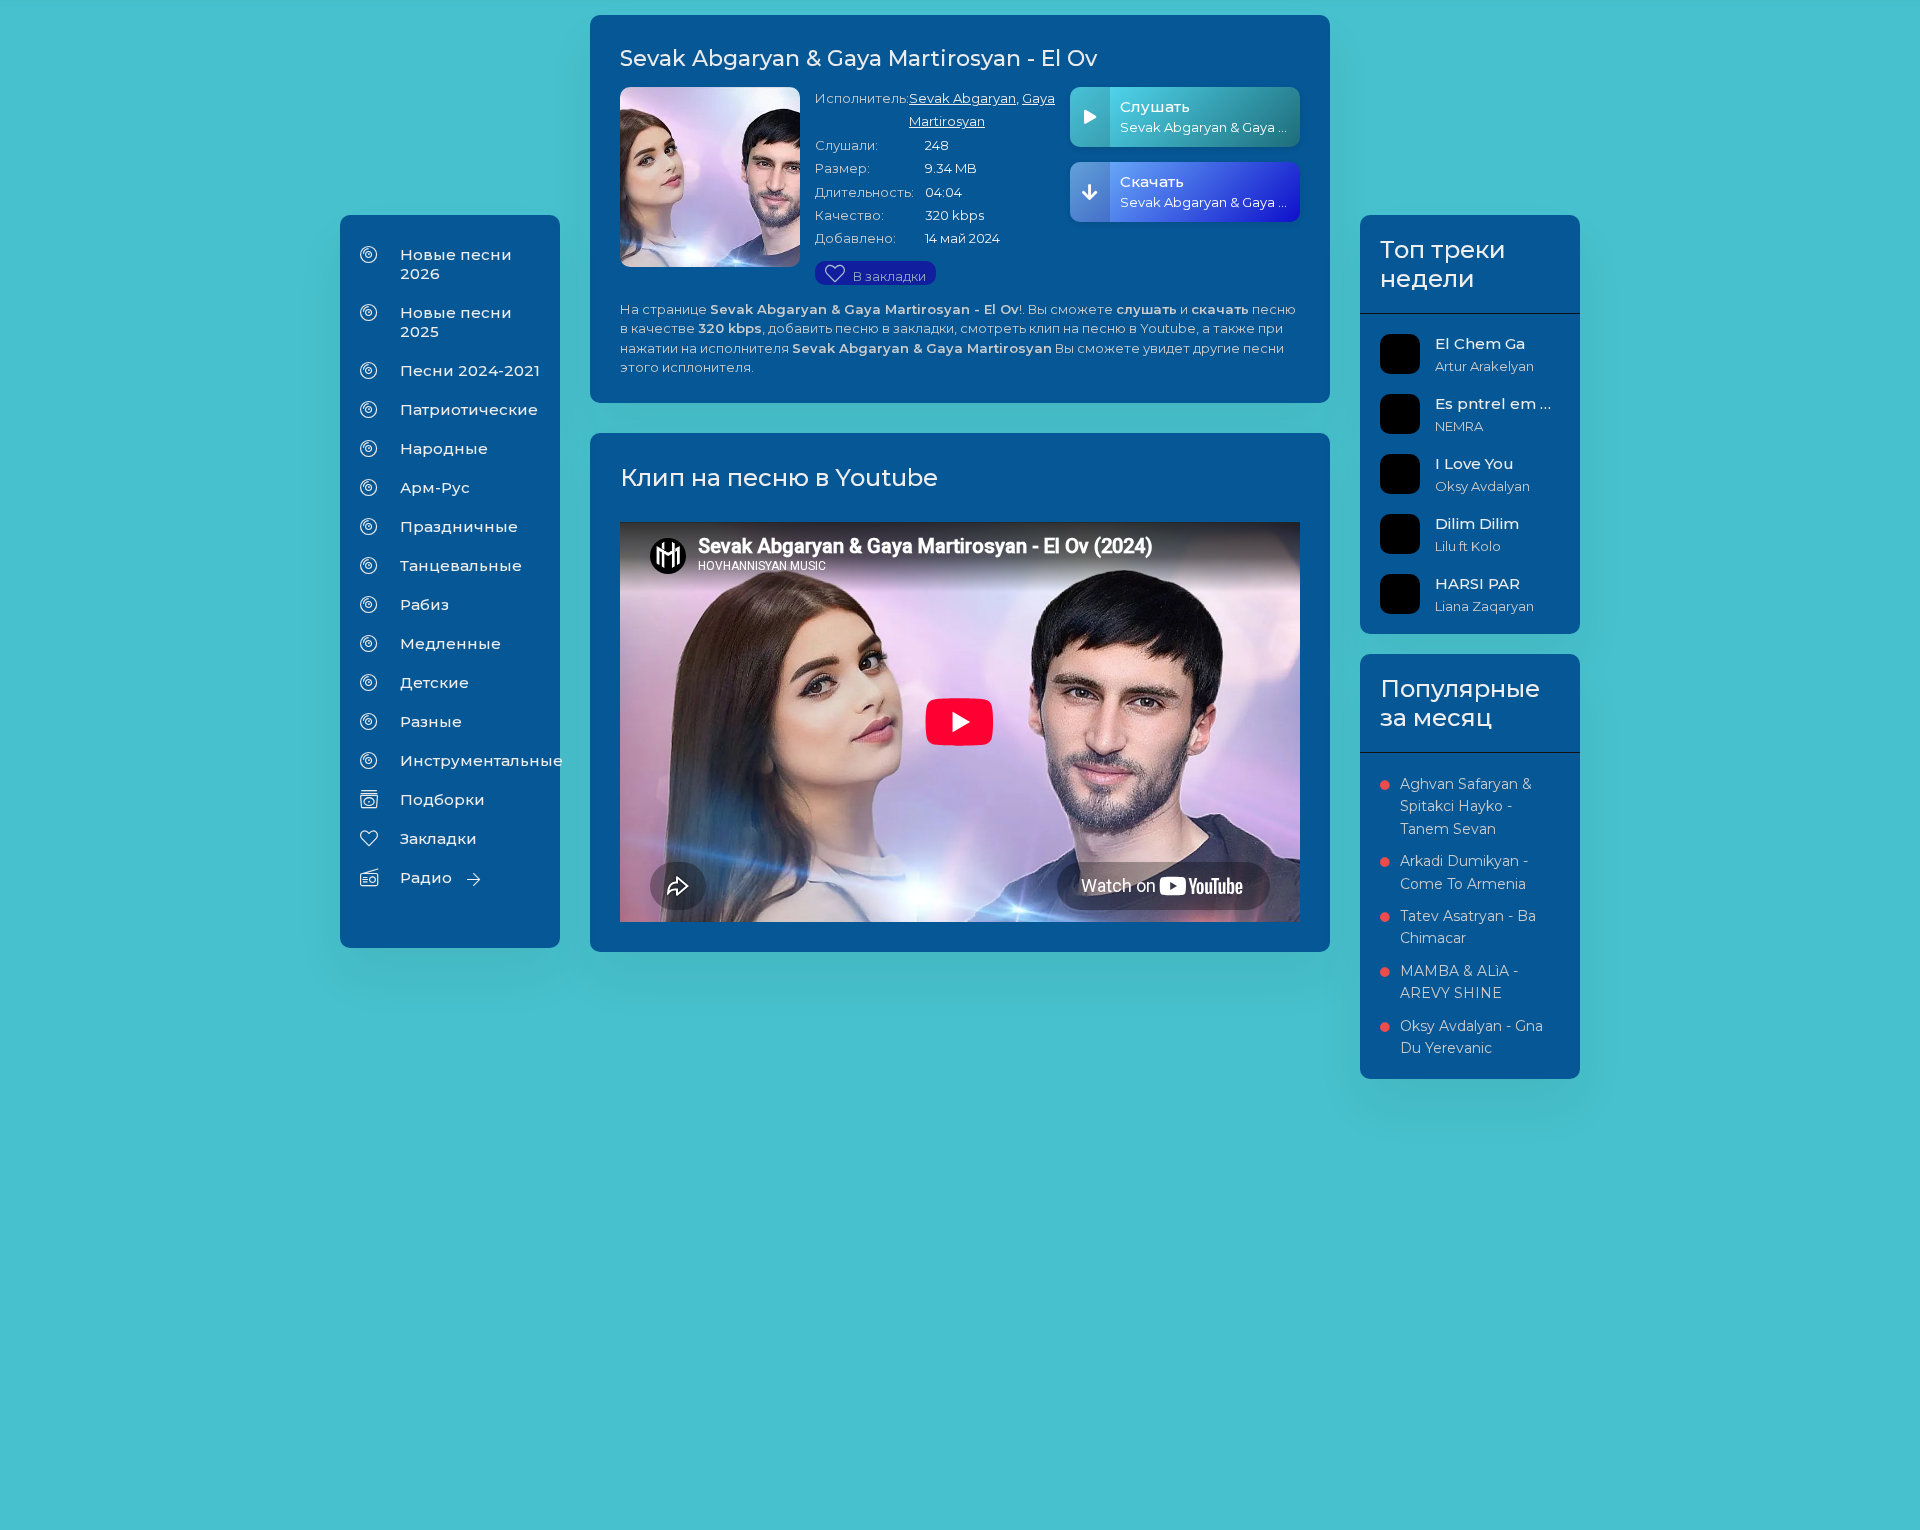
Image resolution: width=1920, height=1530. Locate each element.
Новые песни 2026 (456, 264)
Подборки (442, 799)
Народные (444, 448)
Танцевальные (461, 565)
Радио (426, 877)
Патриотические (469, 409)
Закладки (438, 838)
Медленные (450, 643)
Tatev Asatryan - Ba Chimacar (1468, 927)
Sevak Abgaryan (962, 98)
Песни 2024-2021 (470, 370)
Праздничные (459, 526)
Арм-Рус (435, 487)
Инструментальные (470, 760)
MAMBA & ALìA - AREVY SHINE (1459, 982)
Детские (434, 682)
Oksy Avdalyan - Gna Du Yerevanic (1471, 1037)
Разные (431, 721)
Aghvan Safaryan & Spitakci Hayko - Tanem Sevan (1466, 806)
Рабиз (424, 604)
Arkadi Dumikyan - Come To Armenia (1464, 872)
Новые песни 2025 (456, 322)
